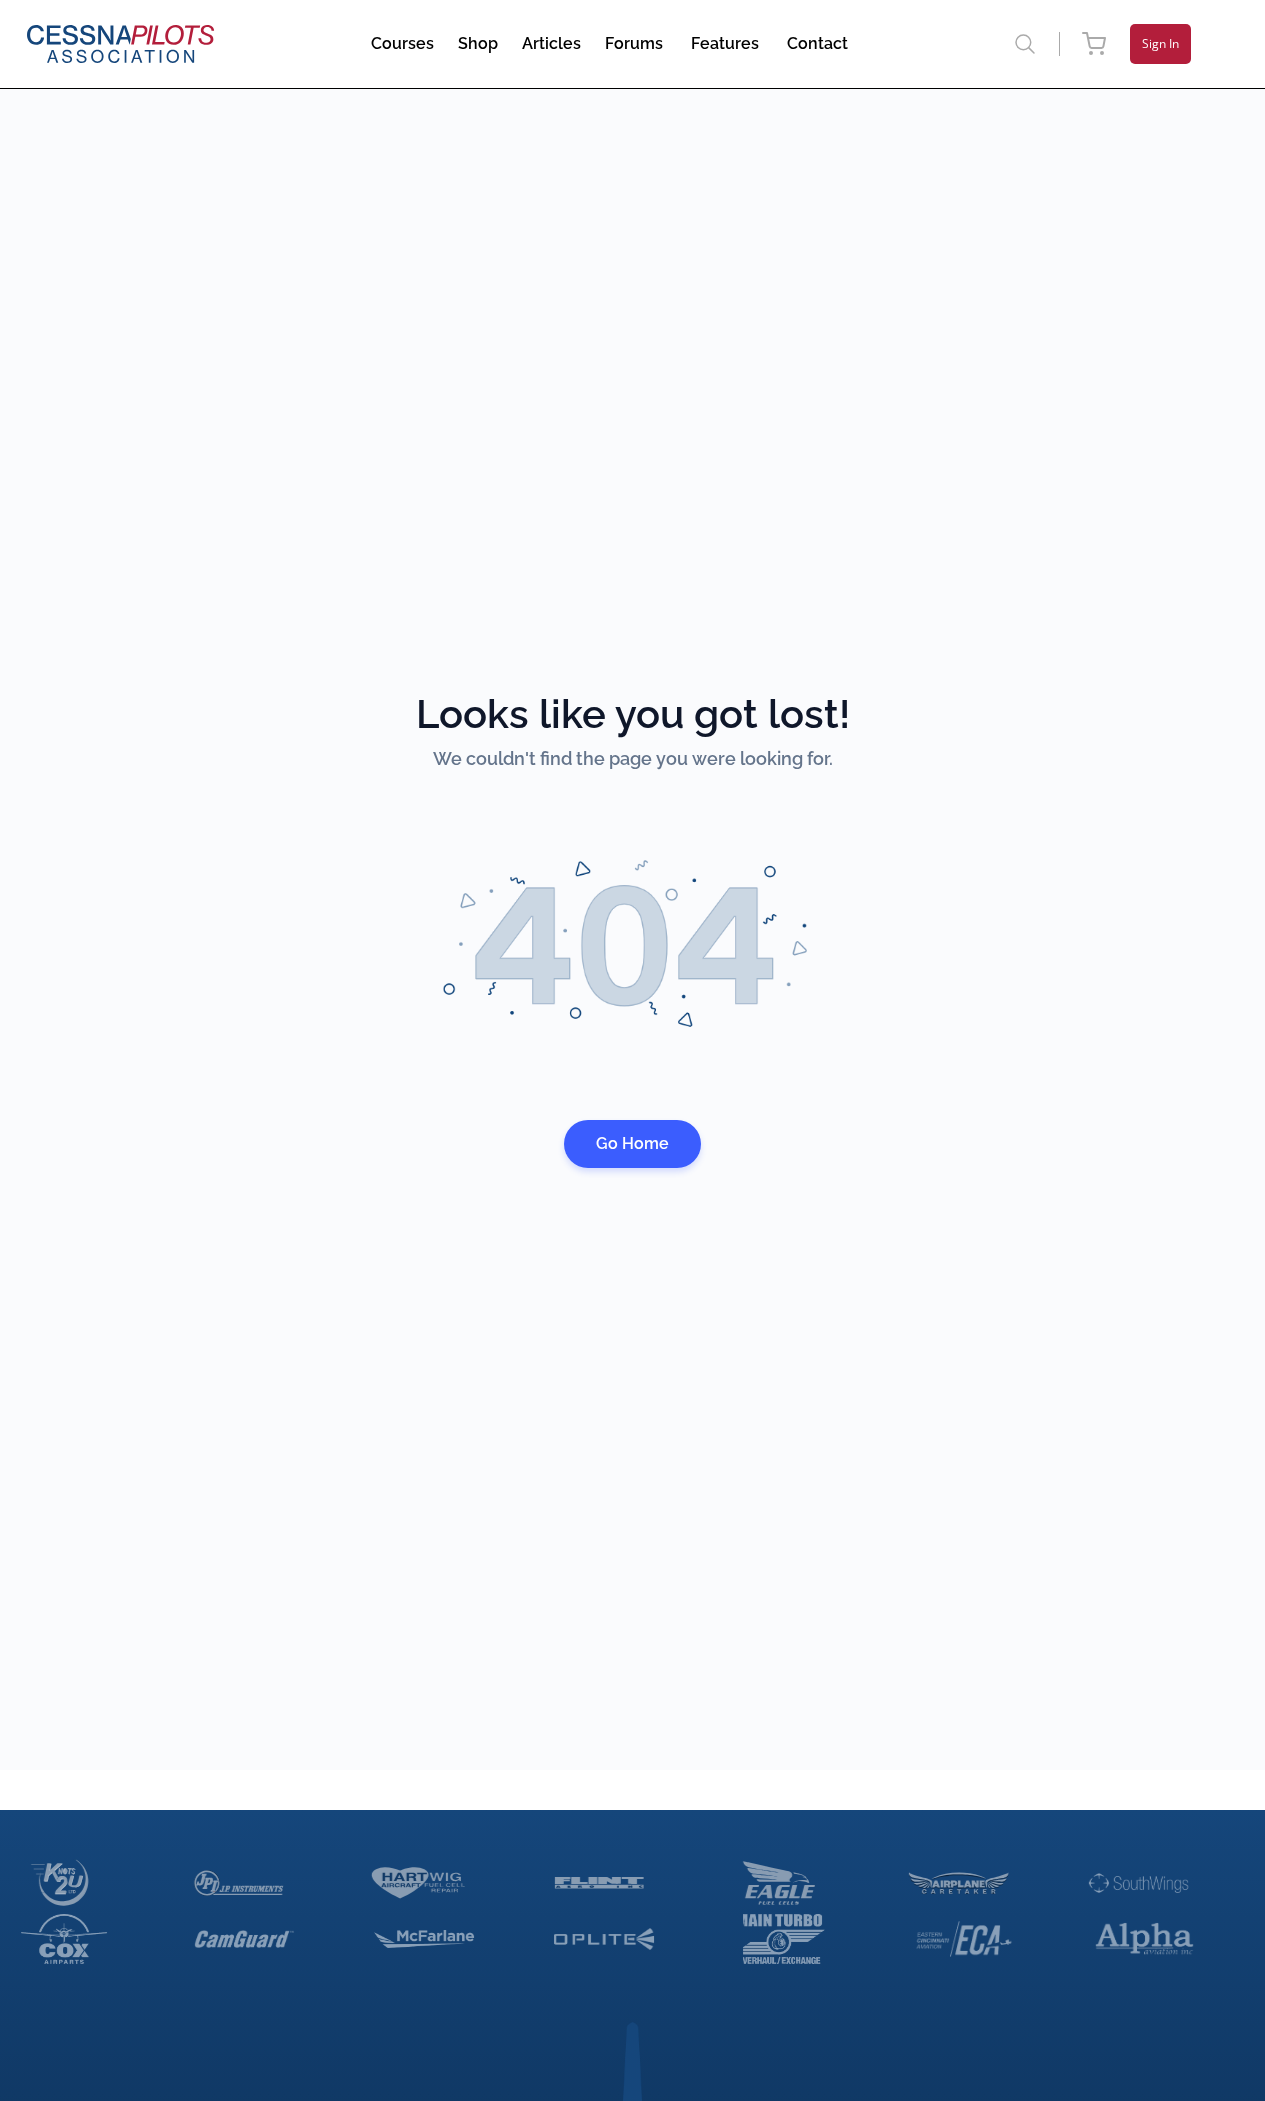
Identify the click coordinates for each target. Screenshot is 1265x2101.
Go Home (632, 1143)
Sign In (1160, 43)
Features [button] (725, 43)
